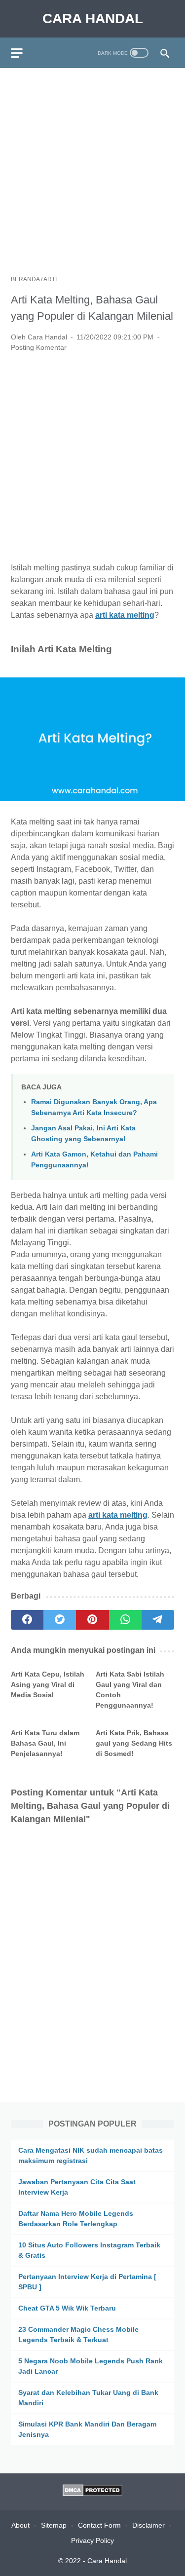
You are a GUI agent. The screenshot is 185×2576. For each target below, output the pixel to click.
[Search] (165, 53)
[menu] (23, 53)
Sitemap (54, 2525)
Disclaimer (148, 2525)
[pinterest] (92, 1620)
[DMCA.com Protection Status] (92, 2493)
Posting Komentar (39, 347)
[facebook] (27, 1620)
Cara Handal (93, 19)
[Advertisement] (92, 171)
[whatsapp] (125, 1620)
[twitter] (60, 1620)
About (20, 2525)
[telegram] (158, 1620)
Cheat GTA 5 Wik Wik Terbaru (67, 2308)
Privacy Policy (92, 2540)
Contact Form (99, 2525)
